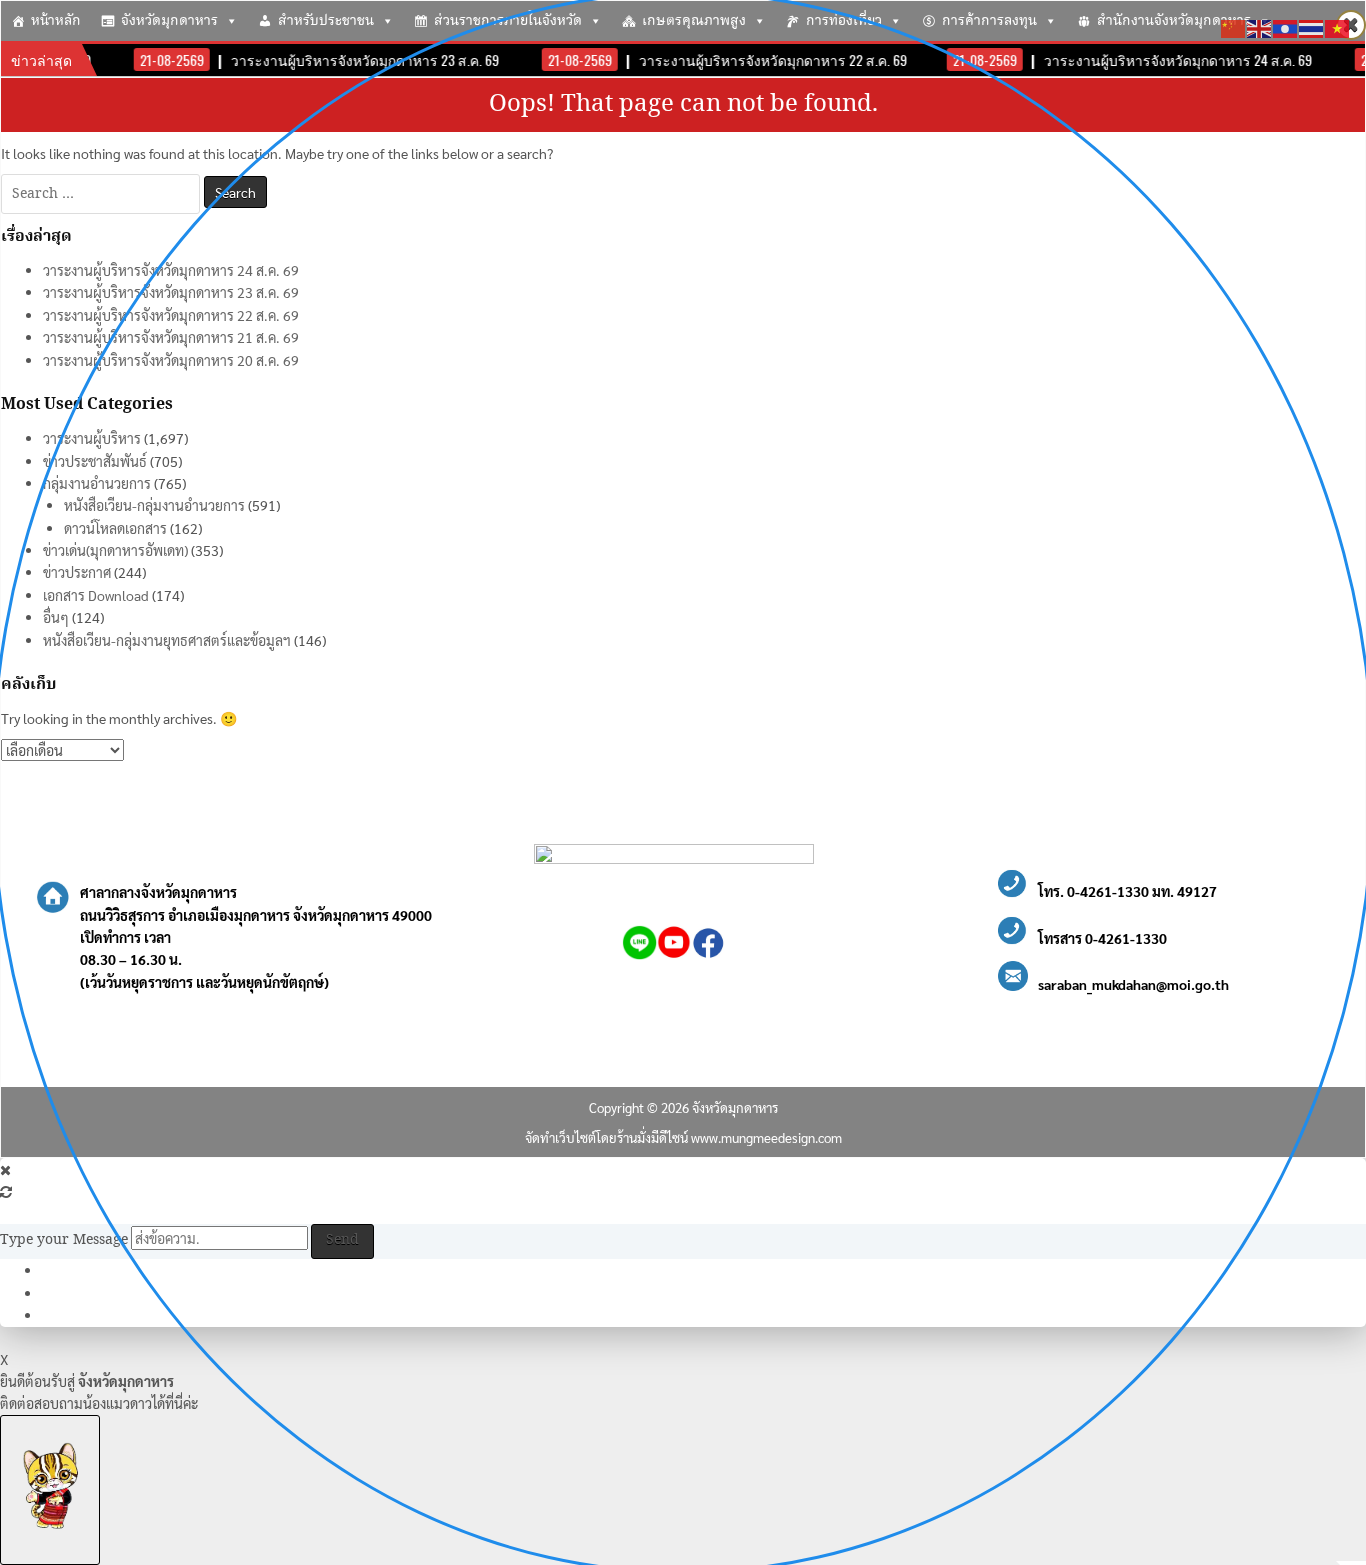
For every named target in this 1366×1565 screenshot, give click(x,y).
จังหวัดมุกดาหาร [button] (169, 21)
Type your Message (64, 1240)
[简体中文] (1234, 26)
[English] (1260, 26)
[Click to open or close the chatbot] (50, 1490)
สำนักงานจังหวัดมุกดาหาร (1174, 21)
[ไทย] (1312, 26)
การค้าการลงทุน (989, 21)
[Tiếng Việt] (1338, 26)
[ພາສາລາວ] (1286, 26)
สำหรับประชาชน (326, 21)
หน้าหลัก (56, 21)
